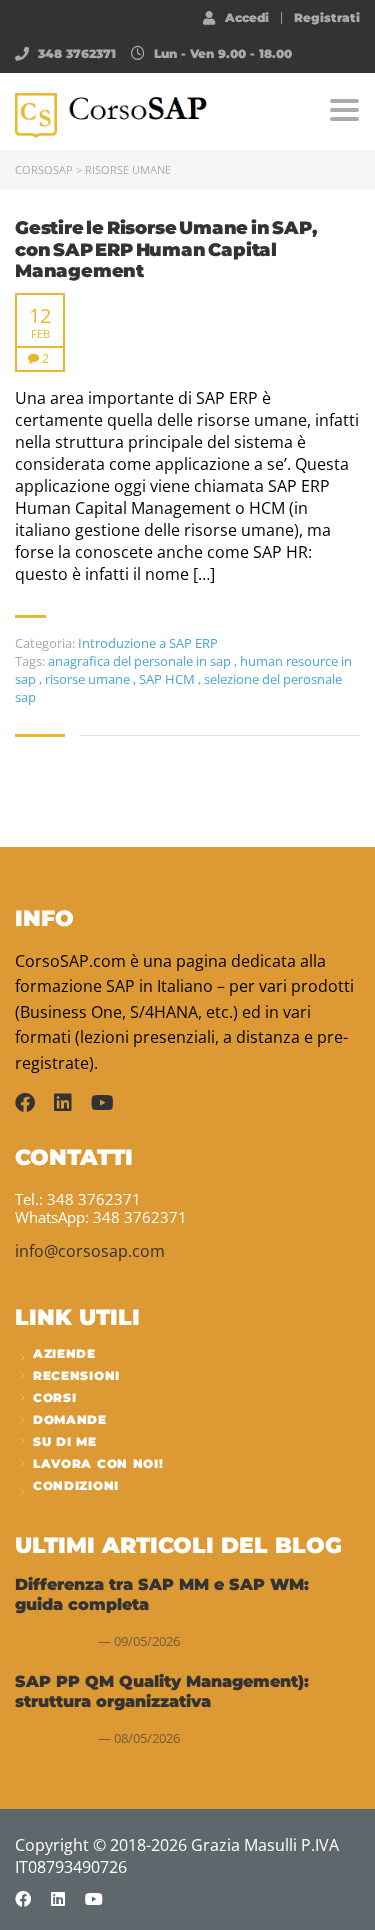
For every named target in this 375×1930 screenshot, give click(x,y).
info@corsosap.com (90, 1251)
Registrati (327, 18)
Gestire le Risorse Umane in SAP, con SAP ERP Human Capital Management (166, 250)
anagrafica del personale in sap (141, 661)
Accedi (247, 17)
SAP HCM (168, 679)
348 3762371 (77, 53)
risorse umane (89, 679)
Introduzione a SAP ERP (148, 643)
